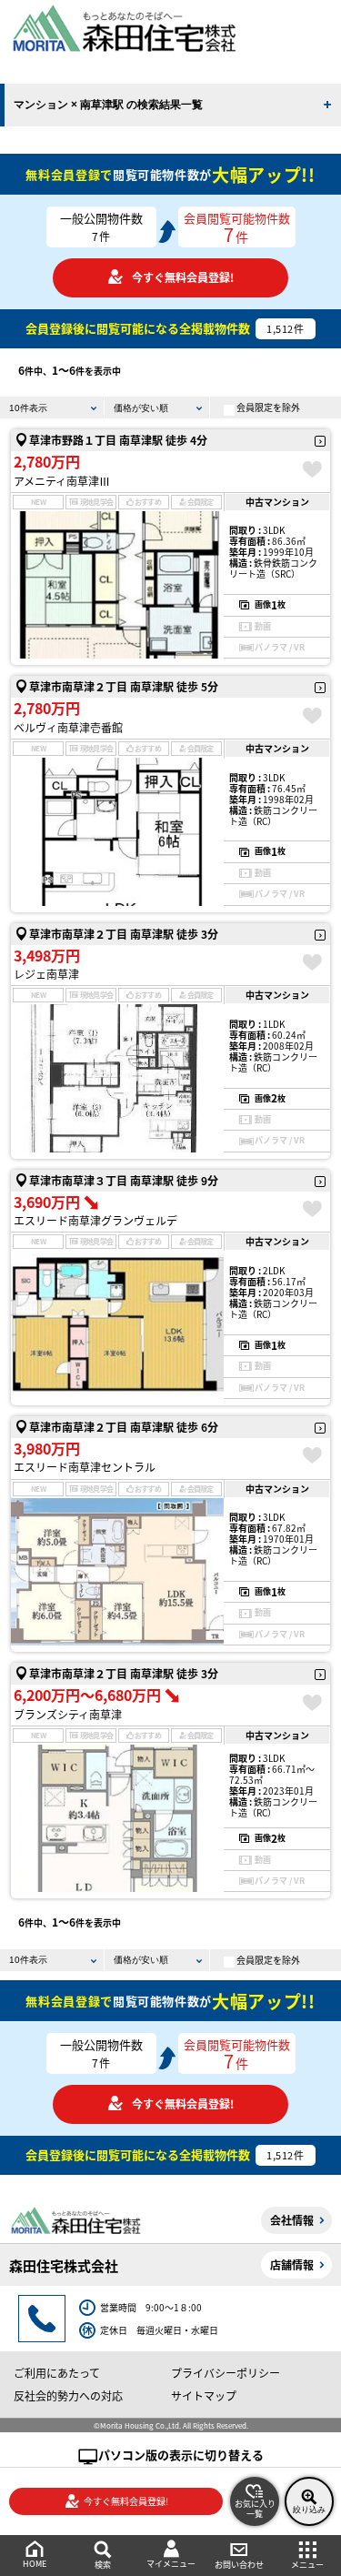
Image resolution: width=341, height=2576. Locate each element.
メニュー (307, 2565)
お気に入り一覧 (255, 2509)
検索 (103, 2565)
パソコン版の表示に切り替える (181, 2455)
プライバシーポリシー (226, 2373)
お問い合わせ (239, 2565)
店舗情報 (292, 2264)
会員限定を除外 (268, 407)
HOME (35, 2564)
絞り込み (309, 2510)
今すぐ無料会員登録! (183, 277)
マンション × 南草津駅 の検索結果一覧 (108, 105)
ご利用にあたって (57, 2373)
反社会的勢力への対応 (68, 2395)
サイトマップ (204, 2395)
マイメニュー (171, 2564)
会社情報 (292, 2220)
